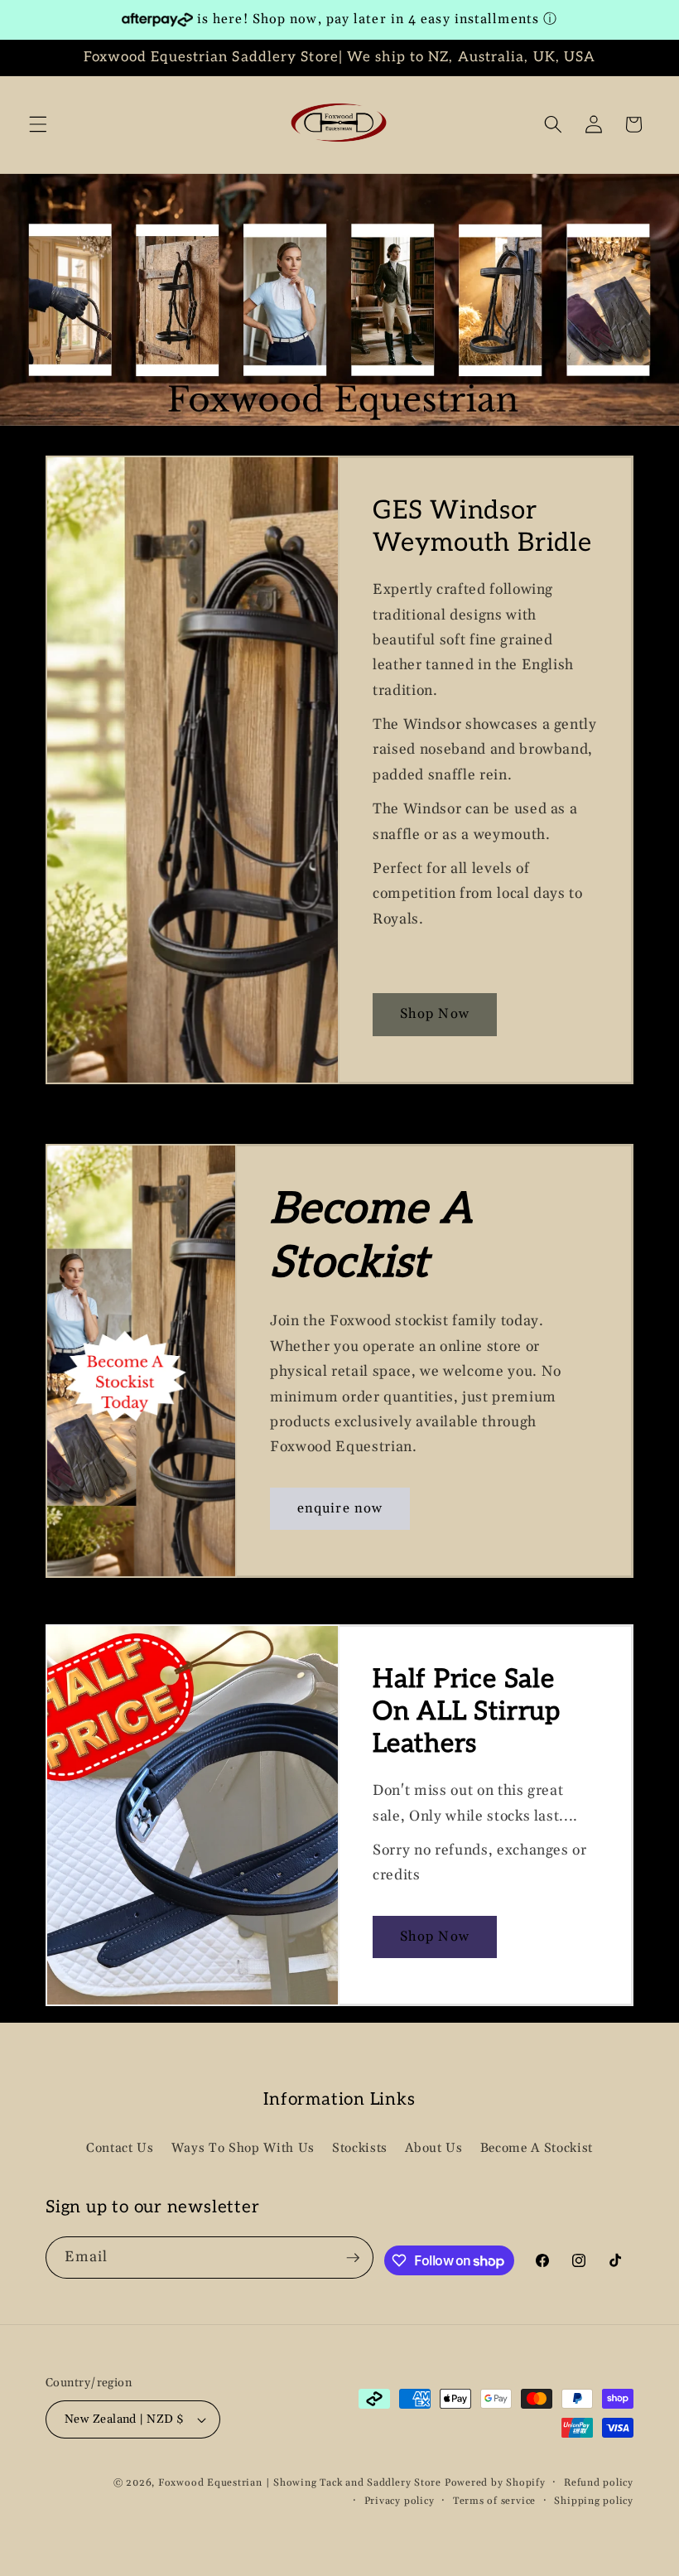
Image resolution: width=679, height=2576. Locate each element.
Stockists (360, 2148)
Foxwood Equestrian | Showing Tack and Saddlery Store (300, 2483)
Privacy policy (400, 2501)
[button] (38, 124)
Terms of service (494, 2501)
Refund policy (599, 2483)
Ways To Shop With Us (243, 2148)
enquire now (340, 1508)
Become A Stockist (537, 2148)
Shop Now (435, 1014)
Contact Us (120, 2148)
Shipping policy (594, 2501)
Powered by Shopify (495, 2483)
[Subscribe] (353, 2258)
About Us (433, 2148)
